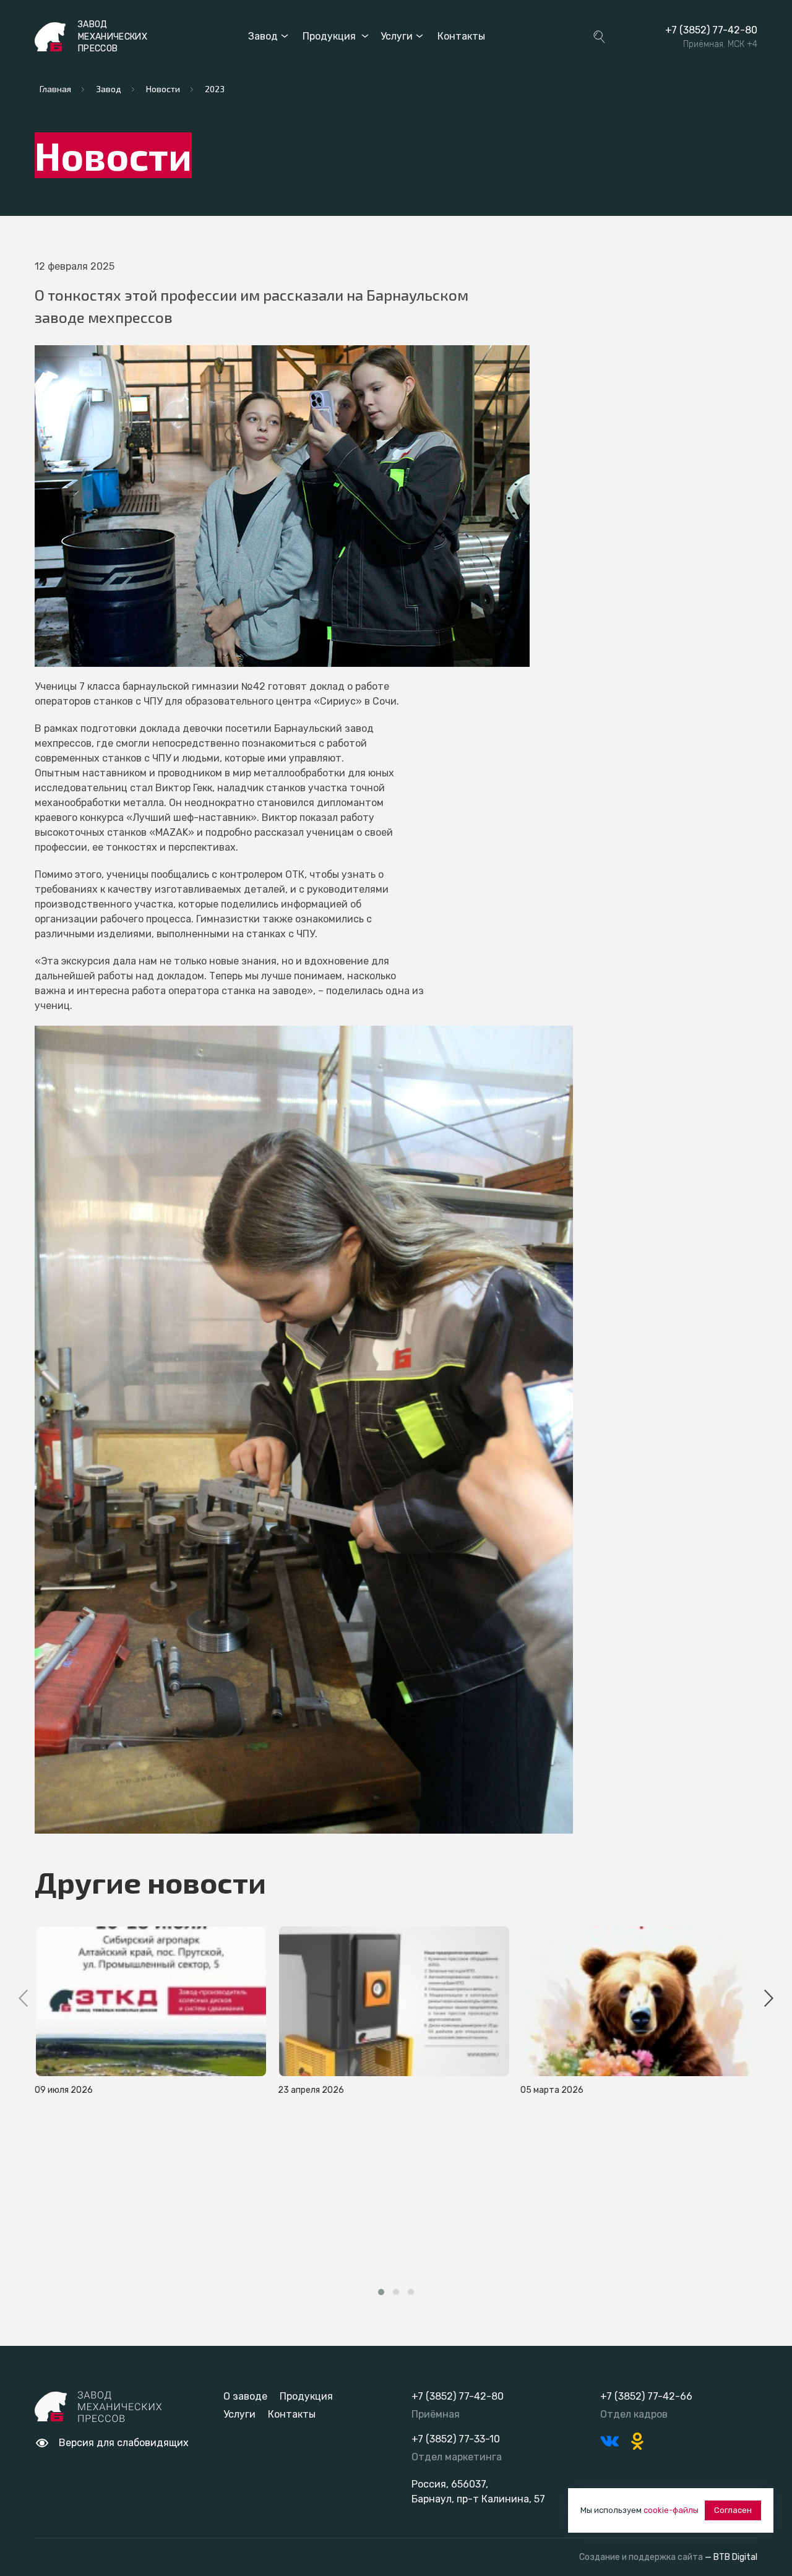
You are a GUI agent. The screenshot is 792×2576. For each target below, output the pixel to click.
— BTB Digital (731, 2557)
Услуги (397, 36)
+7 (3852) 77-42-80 (711, 30)
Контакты (461, 36)
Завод (263, 36)
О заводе (245, 2396)
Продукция (329, 36)
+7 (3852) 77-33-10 (456, 2439)
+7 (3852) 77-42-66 (646, 2396)
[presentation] (24, 2000)
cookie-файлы (671, 2510)
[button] (381, 2292)
